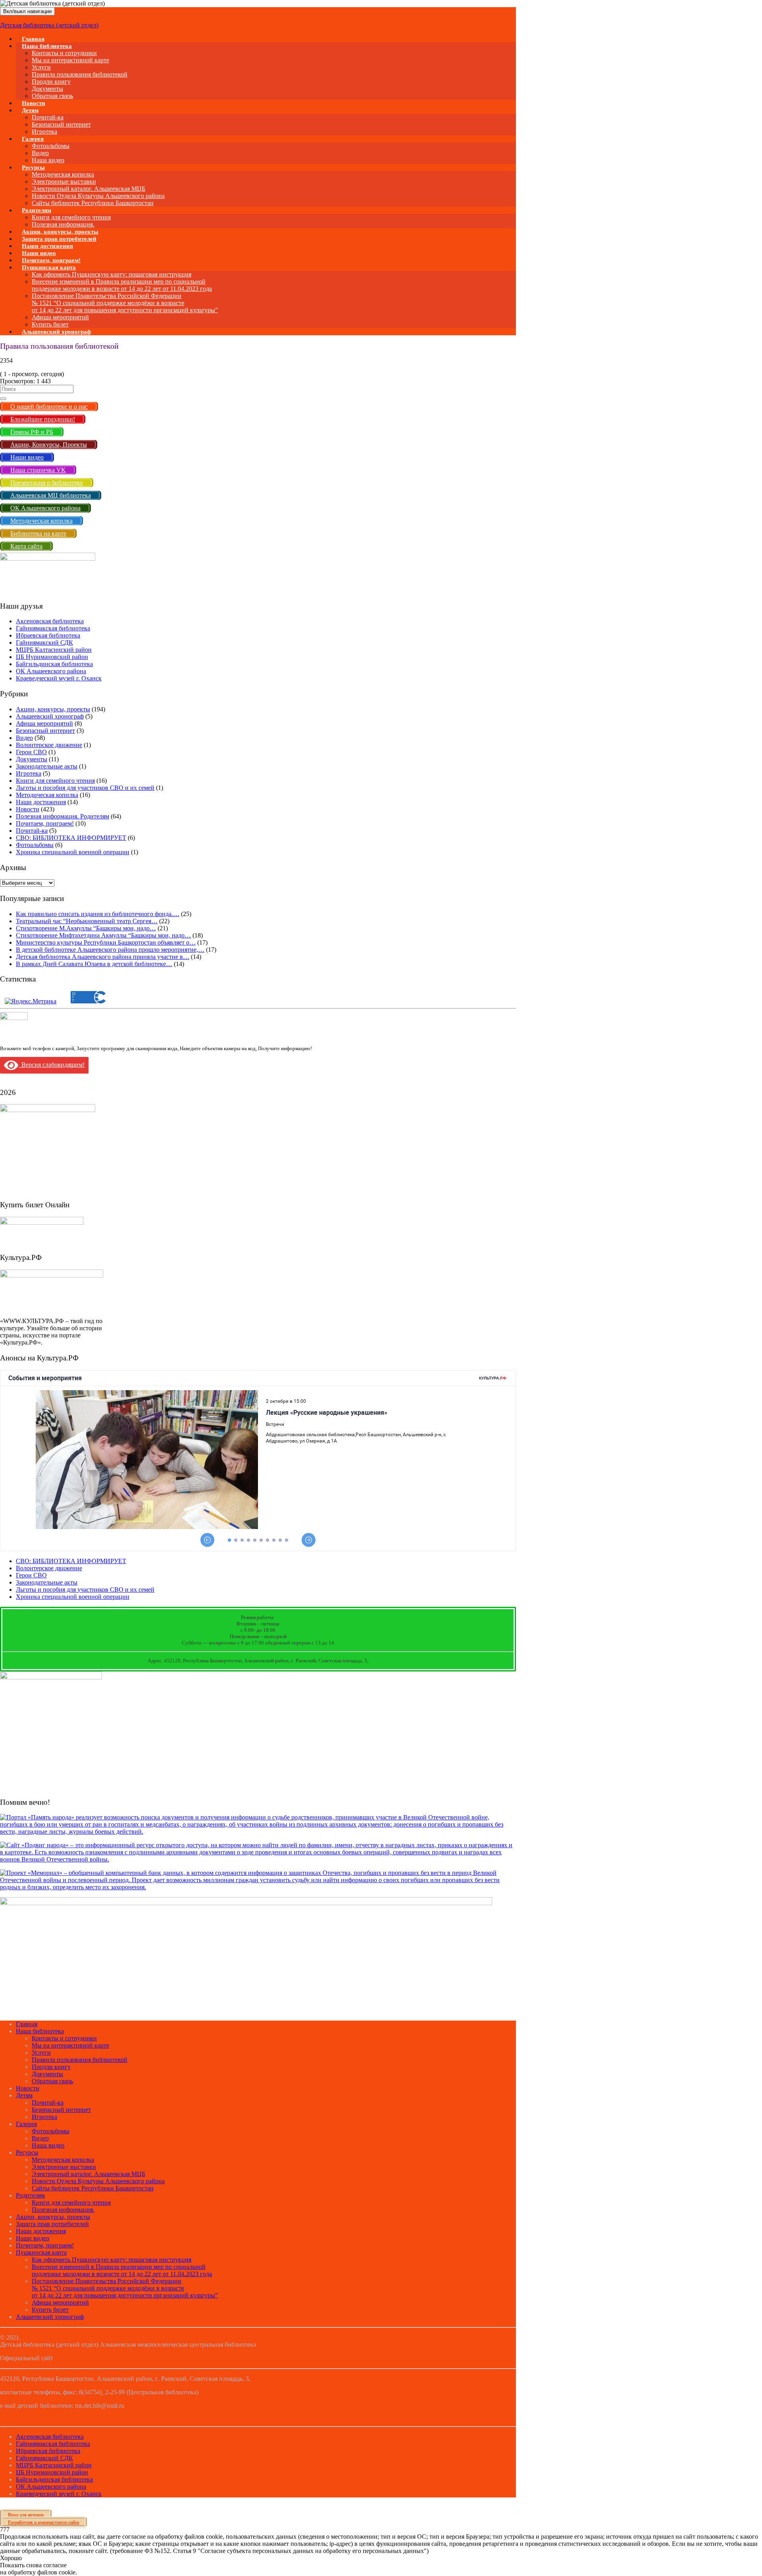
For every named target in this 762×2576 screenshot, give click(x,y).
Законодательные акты (47, 766)
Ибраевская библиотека (48, 635)
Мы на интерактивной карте (70, 60)
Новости (28, 809)
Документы (47, 89)
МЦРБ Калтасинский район (54, 650)
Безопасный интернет (61, 124)
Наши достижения (41, 802)
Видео (40, 153)
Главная (27, 2024)
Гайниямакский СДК (44, 643)
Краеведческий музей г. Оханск (59, 678)
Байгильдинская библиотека (54, 664)
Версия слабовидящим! (51, 1065)
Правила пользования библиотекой (80, 74)
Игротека (29, 773)
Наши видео (33, 2238)
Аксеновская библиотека (50, 621)
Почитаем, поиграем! (45, 823)
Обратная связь (52, 96)
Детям (30, 110)
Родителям (37, 210)
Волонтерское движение (49, 745)
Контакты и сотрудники (64, 53)
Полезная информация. (63, 2210)
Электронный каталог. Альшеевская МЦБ (89, 189)
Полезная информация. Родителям (63, 816)
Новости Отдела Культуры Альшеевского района (98, 196)
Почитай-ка (48, 117)
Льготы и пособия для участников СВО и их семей (85, 788)
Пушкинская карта (49, 267)
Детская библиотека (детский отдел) (49, 25)
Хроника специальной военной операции (73, 852)
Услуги (41, 67)
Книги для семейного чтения (71, 217)
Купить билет (50, 2310)
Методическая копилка (63, 174)
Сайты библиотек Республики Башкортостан (93, 203)
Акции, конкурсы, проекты (53, 709)
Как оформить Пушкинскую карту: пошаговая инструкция (112, 274)
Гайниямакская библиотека (53, 628)
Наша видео (48, 2145)
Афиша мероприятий (60, 317)
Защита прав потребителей (52, 2224)
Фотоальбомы (51, 146)
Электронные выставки (64, 182)
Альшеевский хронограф (56, 332)
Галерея (33, 139)
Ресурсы (33, 167)
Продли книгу (51, 82)
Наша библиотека (47, 46)
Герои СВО (31, 752)
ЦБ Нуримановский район (52, 657)
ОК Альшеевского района (51, 671)
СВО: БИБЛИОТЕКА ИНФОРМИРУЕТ (71, 838)
